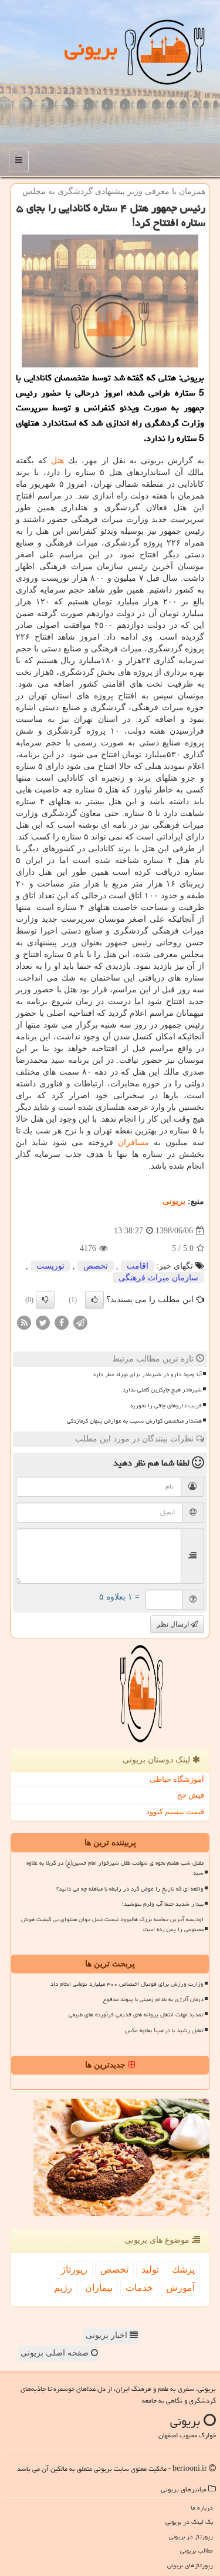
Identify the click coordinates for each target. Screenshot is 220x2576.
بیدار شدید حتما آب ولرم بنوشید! (163, 1904)
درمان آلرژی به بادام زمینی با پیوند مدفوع (153, 1999)
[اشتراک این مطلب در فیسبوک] (62, 1322)
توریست (50, 1266)
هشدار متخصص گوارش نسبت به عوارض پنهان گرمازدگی (134, 1421)
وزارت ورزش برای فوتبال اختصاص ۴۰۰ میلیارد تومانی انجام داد (127, 1984)
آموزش (180, 2288)
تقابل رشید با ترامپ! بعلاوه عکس (164, 2030)
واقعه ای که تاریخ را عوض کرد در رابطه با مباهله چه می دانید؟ (130, 1889)
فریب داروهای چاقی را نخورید (166, 1406)
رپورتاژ (74, 2269)
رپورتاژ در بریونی (191, 2536)
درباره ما (202, 2508)
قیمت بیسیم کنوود (175, 1811)
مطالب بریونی (197, 2550)
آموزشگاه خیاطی (177, 1779)
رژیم (63, 2288)
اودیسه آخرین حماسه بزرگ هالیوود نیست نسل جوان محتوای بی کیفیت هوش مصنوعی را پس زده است (112, 1924)
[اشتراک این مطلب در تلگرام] (80, 1322)
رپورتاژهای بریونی (190, 2565)
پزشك (183, 2269)
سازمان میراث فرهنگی (158, 1278)
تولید (150, 2269)
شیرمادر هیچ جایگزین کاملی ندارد (162, 1390)
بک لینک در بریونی (189, 2522)
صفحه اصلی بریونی (56, 2353)
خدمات (139, 2288)
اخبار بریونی (108, 2335)
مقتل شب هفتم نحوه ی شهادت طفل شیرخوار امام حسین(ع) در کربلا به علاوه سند (115, 1868)
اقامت (138, 1266)
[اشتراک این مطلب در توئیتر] (43, 1322)
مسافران (133, 1143)
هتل (57, 461)
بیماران (99, 2288)
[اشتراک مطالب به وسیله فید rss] (24, 1322)
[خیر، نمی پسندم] (45, 1300)
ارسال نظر (174, 1624)
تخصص (96, 1266)
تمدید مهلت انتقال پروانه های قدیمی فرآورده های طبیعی (136, 2015)
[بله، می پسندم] (94, 1300)
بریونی (91, 48)
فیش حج (191, 1795)
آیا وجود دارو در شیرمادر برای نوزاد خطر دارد (147, 1374)
